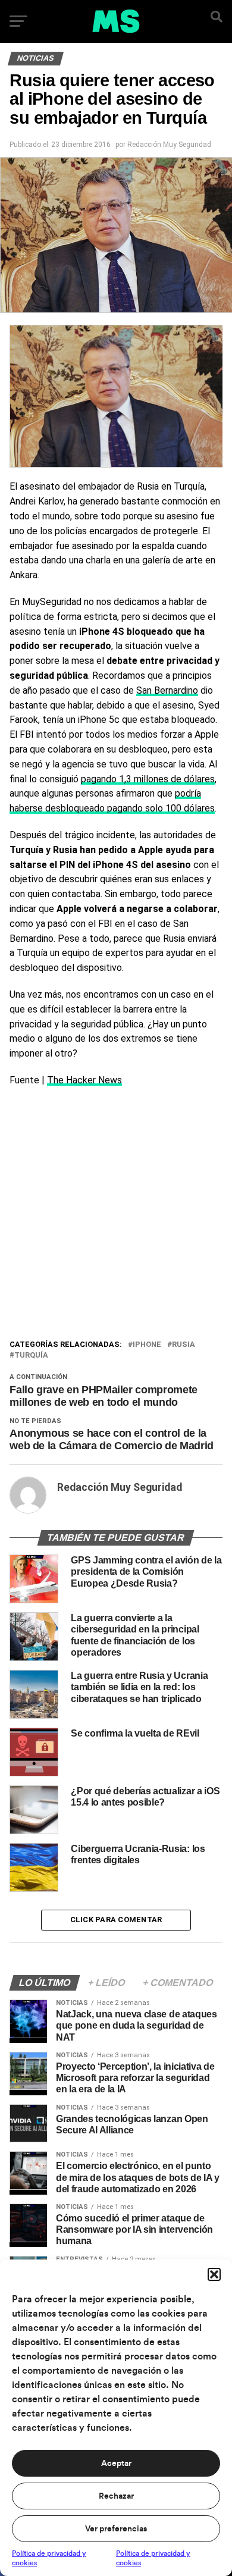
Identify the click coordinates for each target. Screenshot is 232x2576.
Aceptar (116, 2464)
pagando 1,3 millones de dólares (148, 779)
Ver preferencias (116, 2529)
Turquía (31, 1356)
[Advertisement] (116, 1216)
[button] (214, 2274)
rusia (184, 1345)
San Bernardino (167, 690)
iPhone (147, 1345)
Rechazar (116, 2496)
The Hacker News (84, 1080)
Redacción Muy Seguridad (169, 145)
